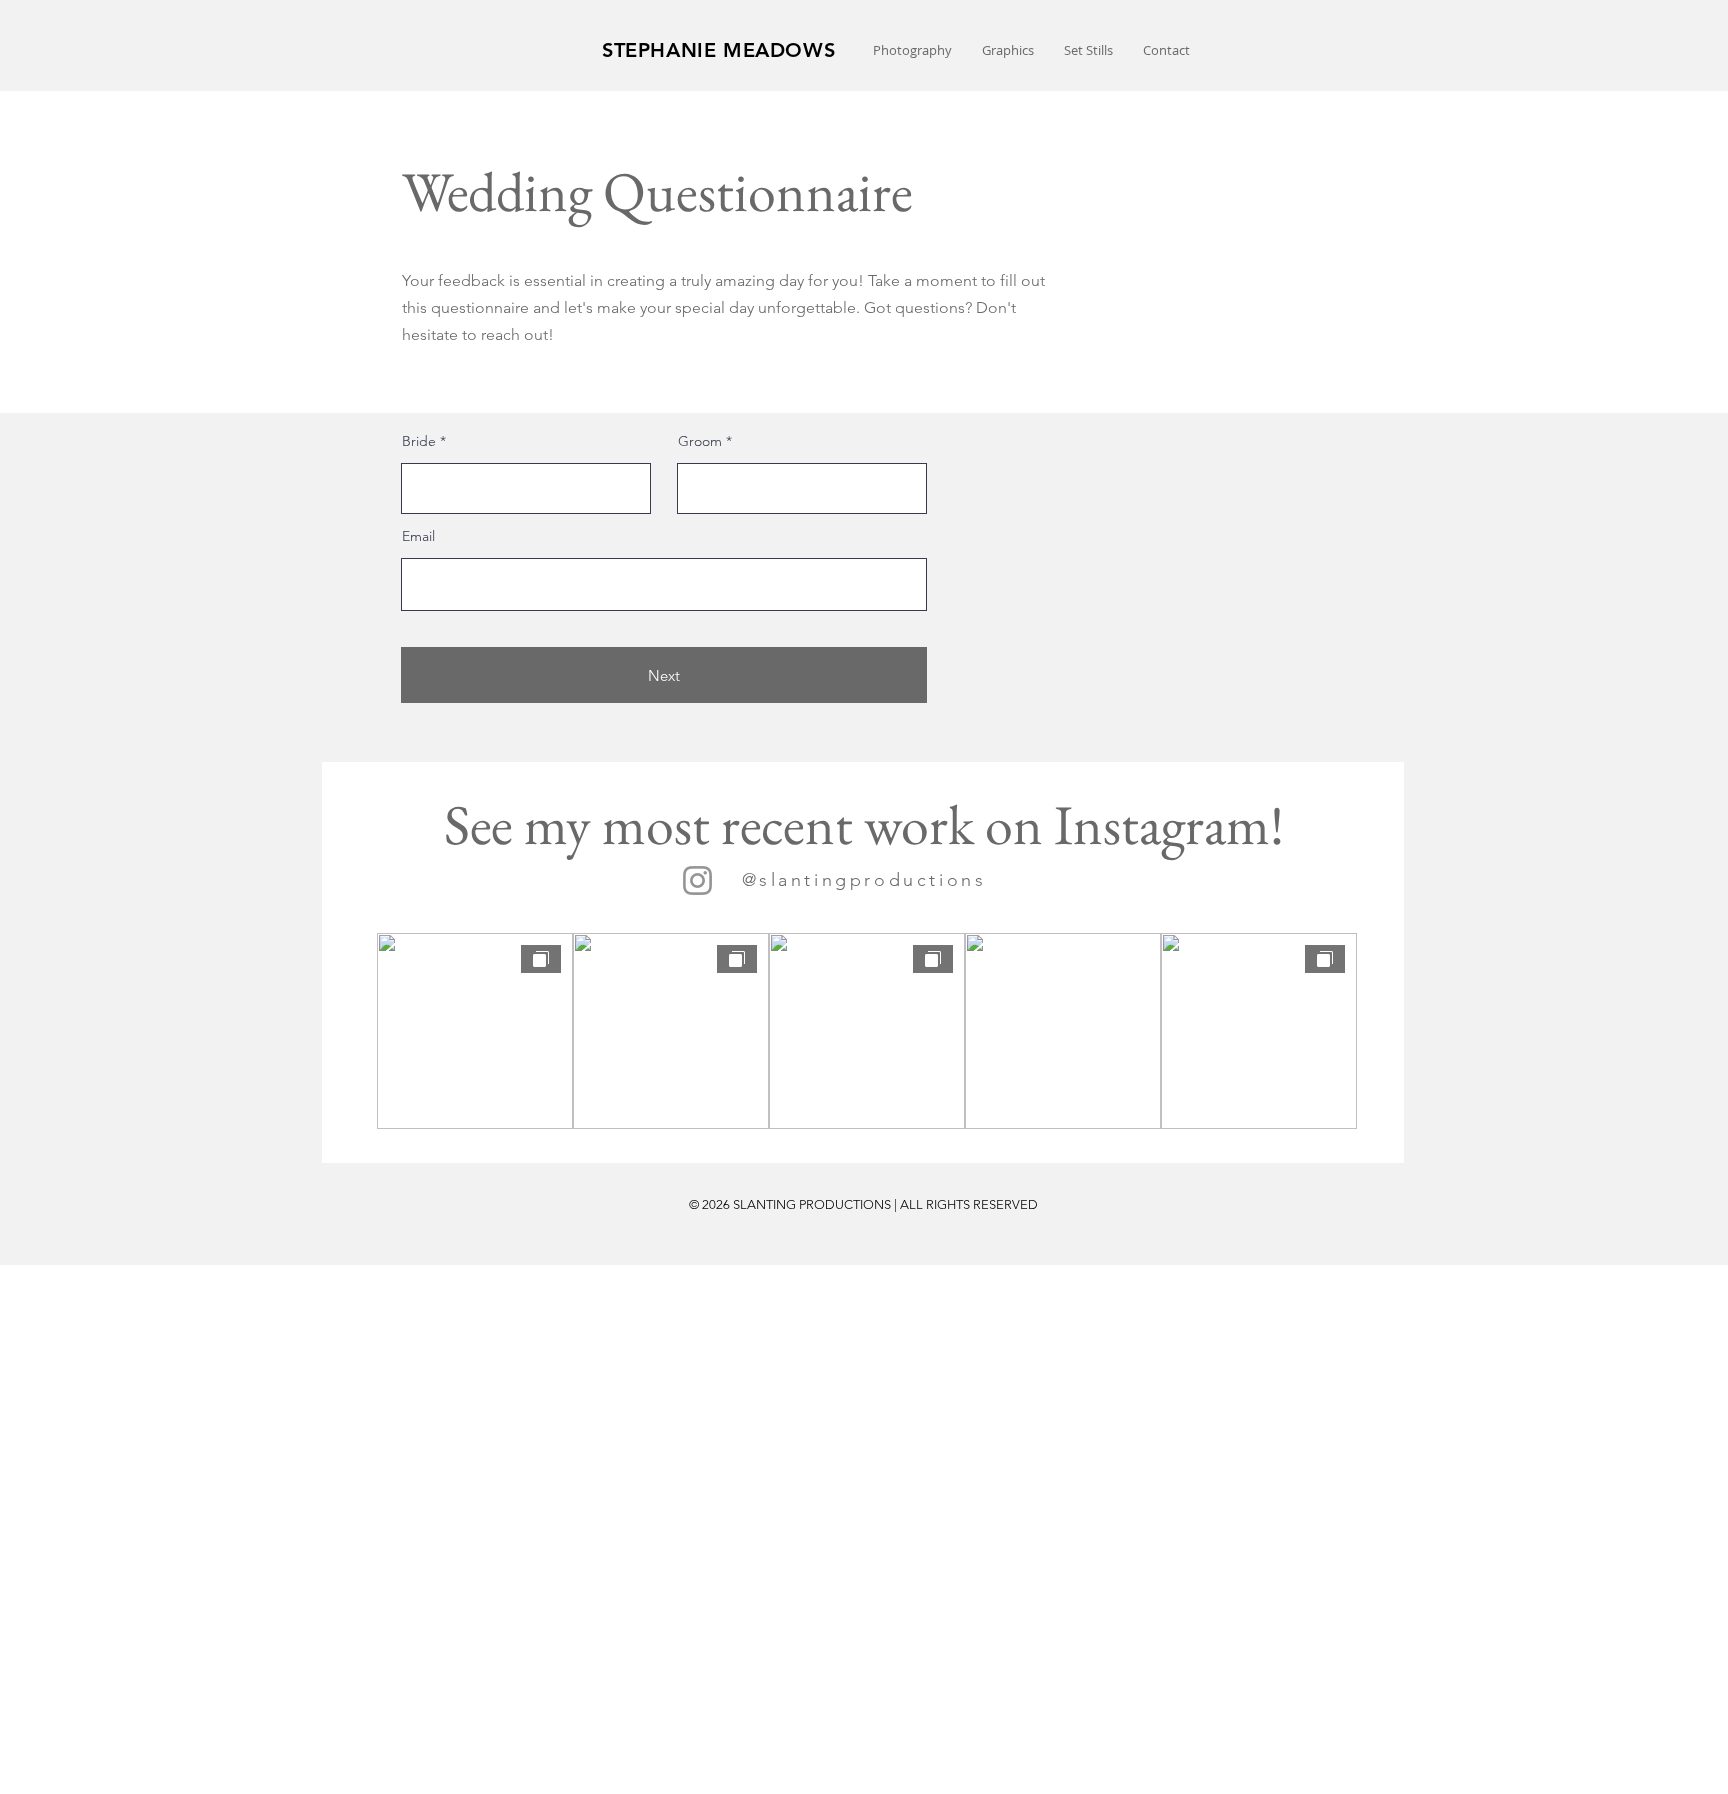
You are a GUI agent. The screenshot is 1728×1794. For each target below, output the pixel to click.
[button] (912, 50)
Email (418, 536)
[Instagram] (697, 880)
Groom (700, 441)
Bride (419, 441)
